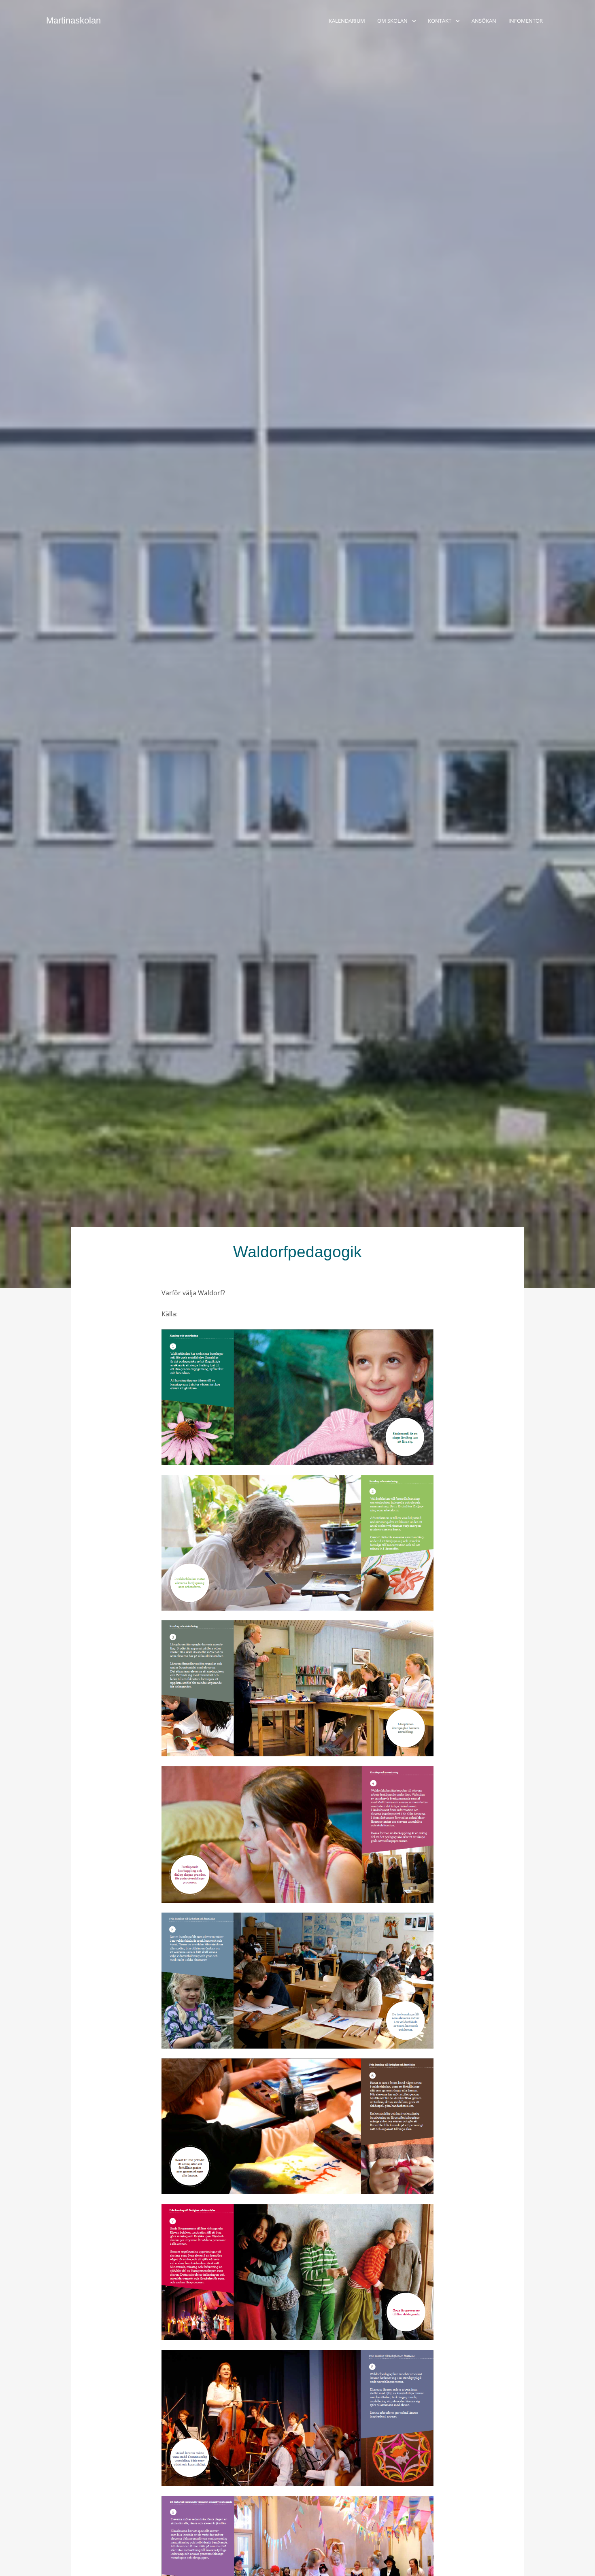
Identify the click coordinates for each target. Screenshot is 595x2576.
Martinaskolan (73, 20)
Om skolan (392, 21)
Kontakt (440, 21)
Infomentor (526, 21)
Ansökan (484, 21)
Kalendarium (347, 21)
